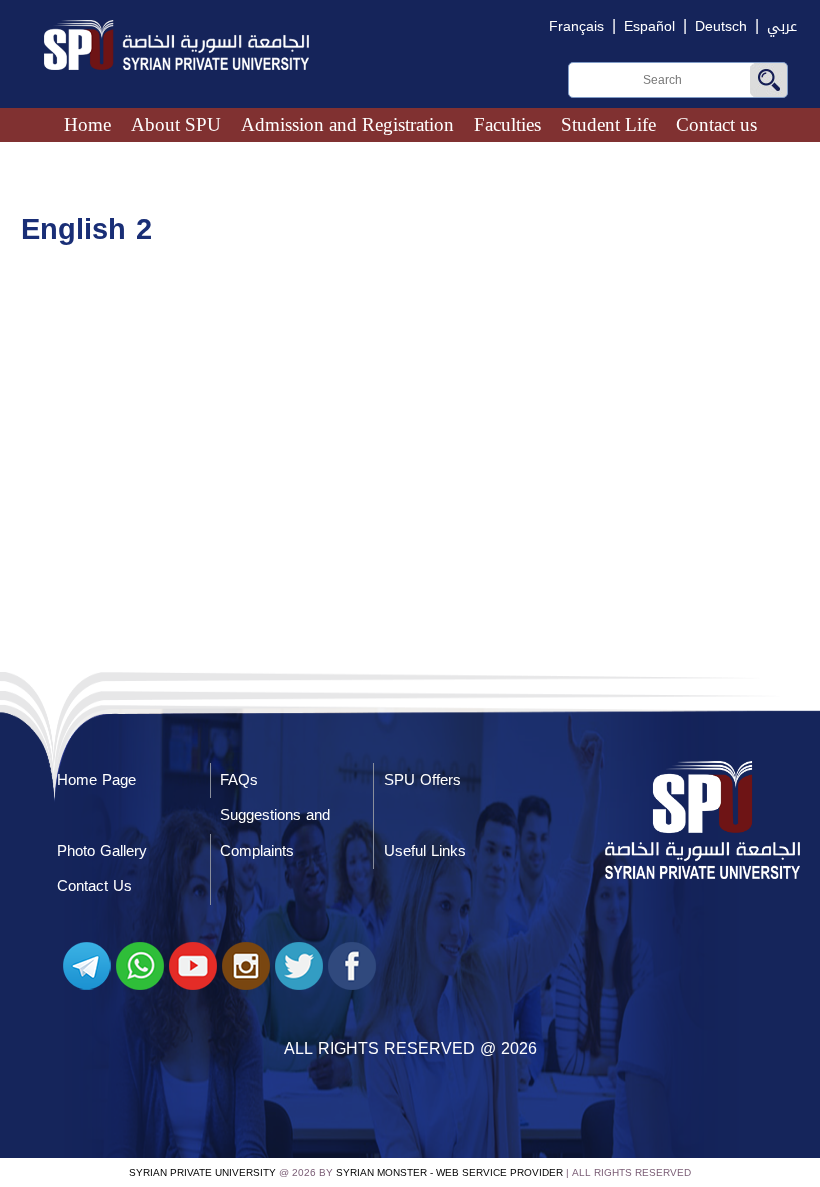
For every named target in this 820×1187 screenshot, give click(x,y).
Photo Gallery (102, 851)
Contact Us (94, 886)
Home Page (96, 780)
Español (649, 26)
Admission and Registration (347, 124)
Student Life (608, 124)
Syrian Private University (202, 1172)
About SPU (176, 124)
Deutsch (721, 26)
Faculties (507, 124)
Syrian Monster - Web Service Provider (449, 1172)
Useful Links (425, 851)
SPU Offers (422, 780)
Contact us (716, 124)
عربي (782, 26)
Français (576, 26)
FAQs (239, 780)
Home (87, 124)
